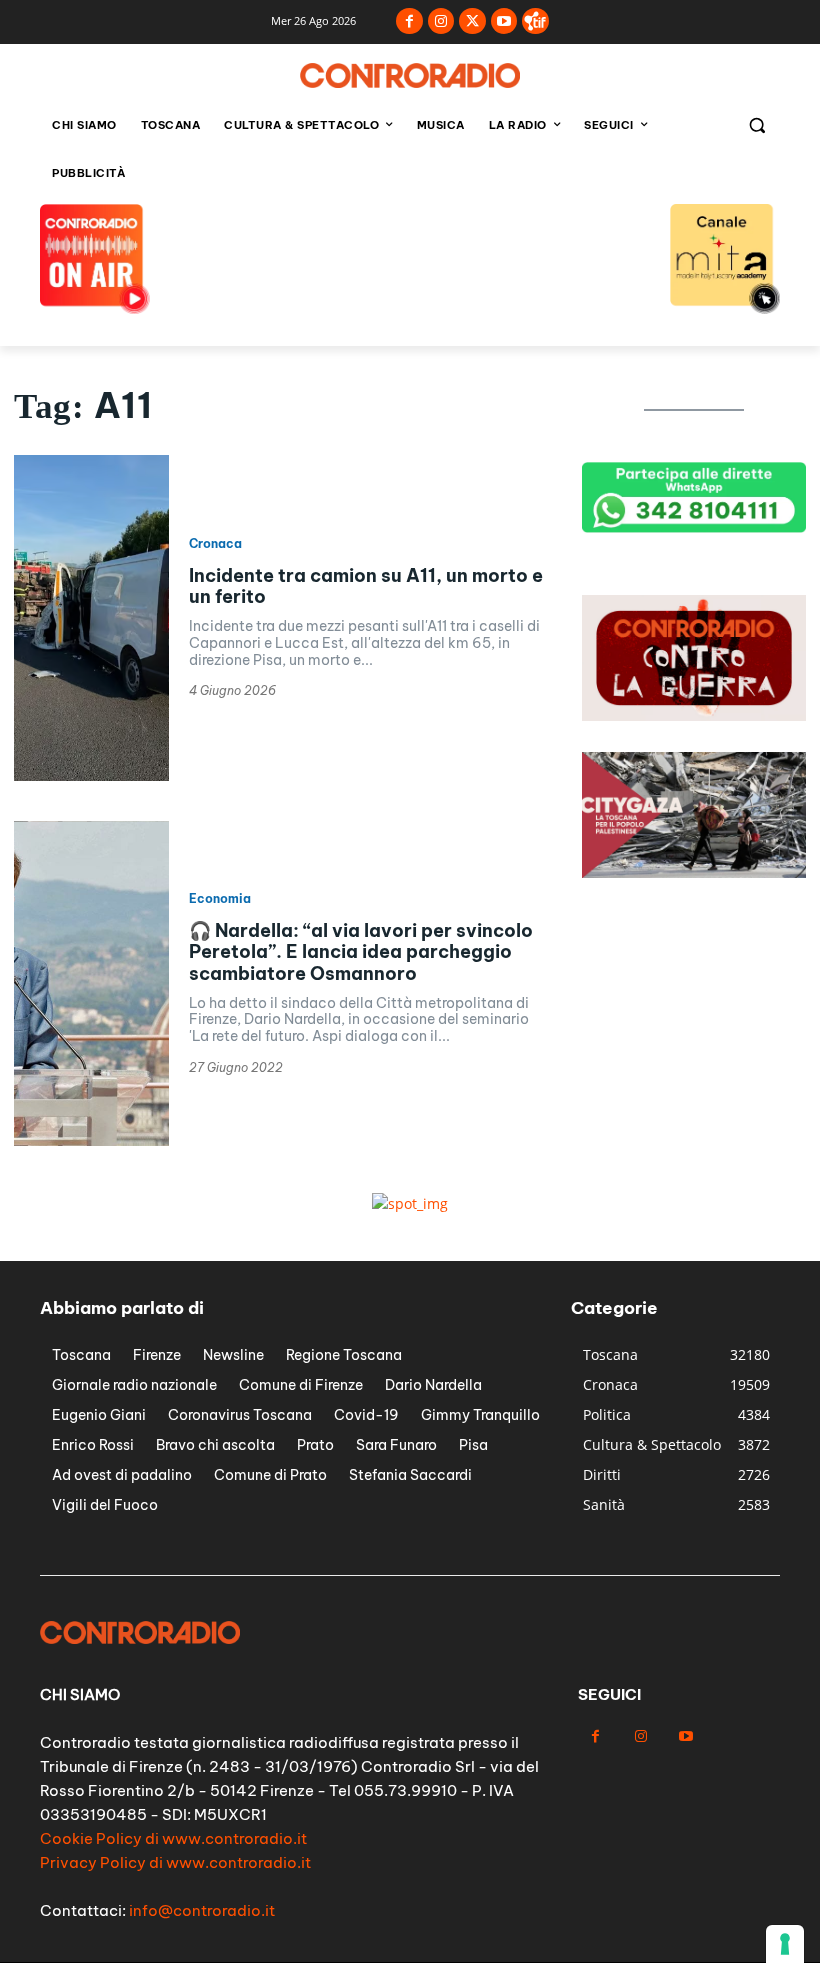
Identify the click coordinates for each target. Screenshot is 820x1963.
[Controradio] (410, 75)
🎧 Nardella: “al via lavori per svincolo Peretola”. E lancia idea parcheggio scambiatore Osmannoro (361, 952)
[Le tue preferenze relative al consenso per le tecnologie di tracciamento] (785, 1944)
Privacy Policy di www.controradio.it (175, 1862)
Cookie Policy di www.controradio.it (173, 1838)
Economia (220, 899)
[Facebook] (409, 21)
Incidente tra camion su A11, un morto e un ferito (366, 586)
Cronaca (215, 544)
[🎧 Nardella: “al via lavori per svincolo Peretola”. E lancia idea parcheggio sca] (91, 984)
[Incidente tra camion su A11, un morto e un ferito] (91, 618)
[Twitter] (472, 21)
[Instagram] (441, 21)
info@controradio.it (202, 1910)
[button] (756, 125)
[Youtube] (504, 21)
